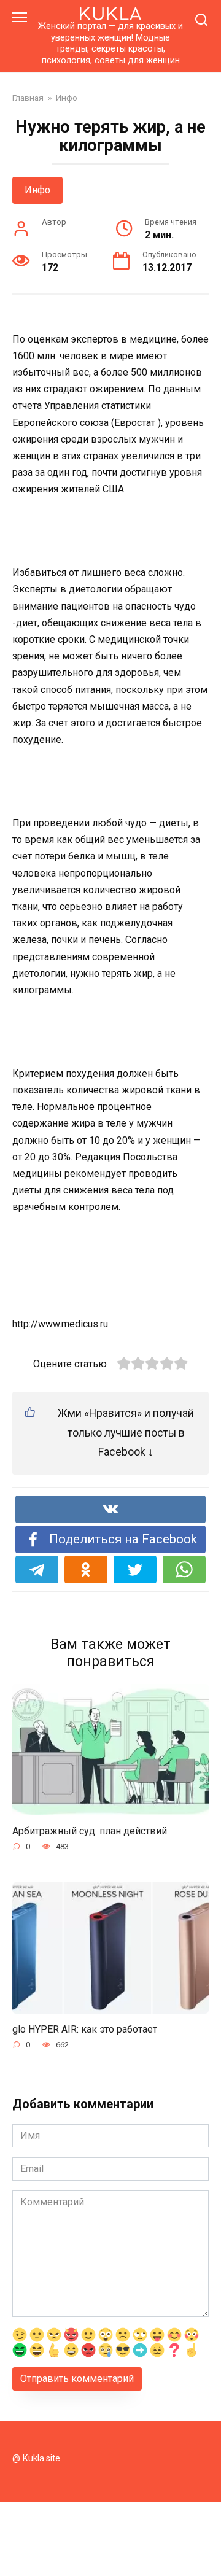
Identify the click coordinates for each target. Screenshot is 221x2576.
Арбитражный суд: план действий (90, 1831)
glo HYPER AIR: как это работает (85, 2029)
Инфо (37, 190)
